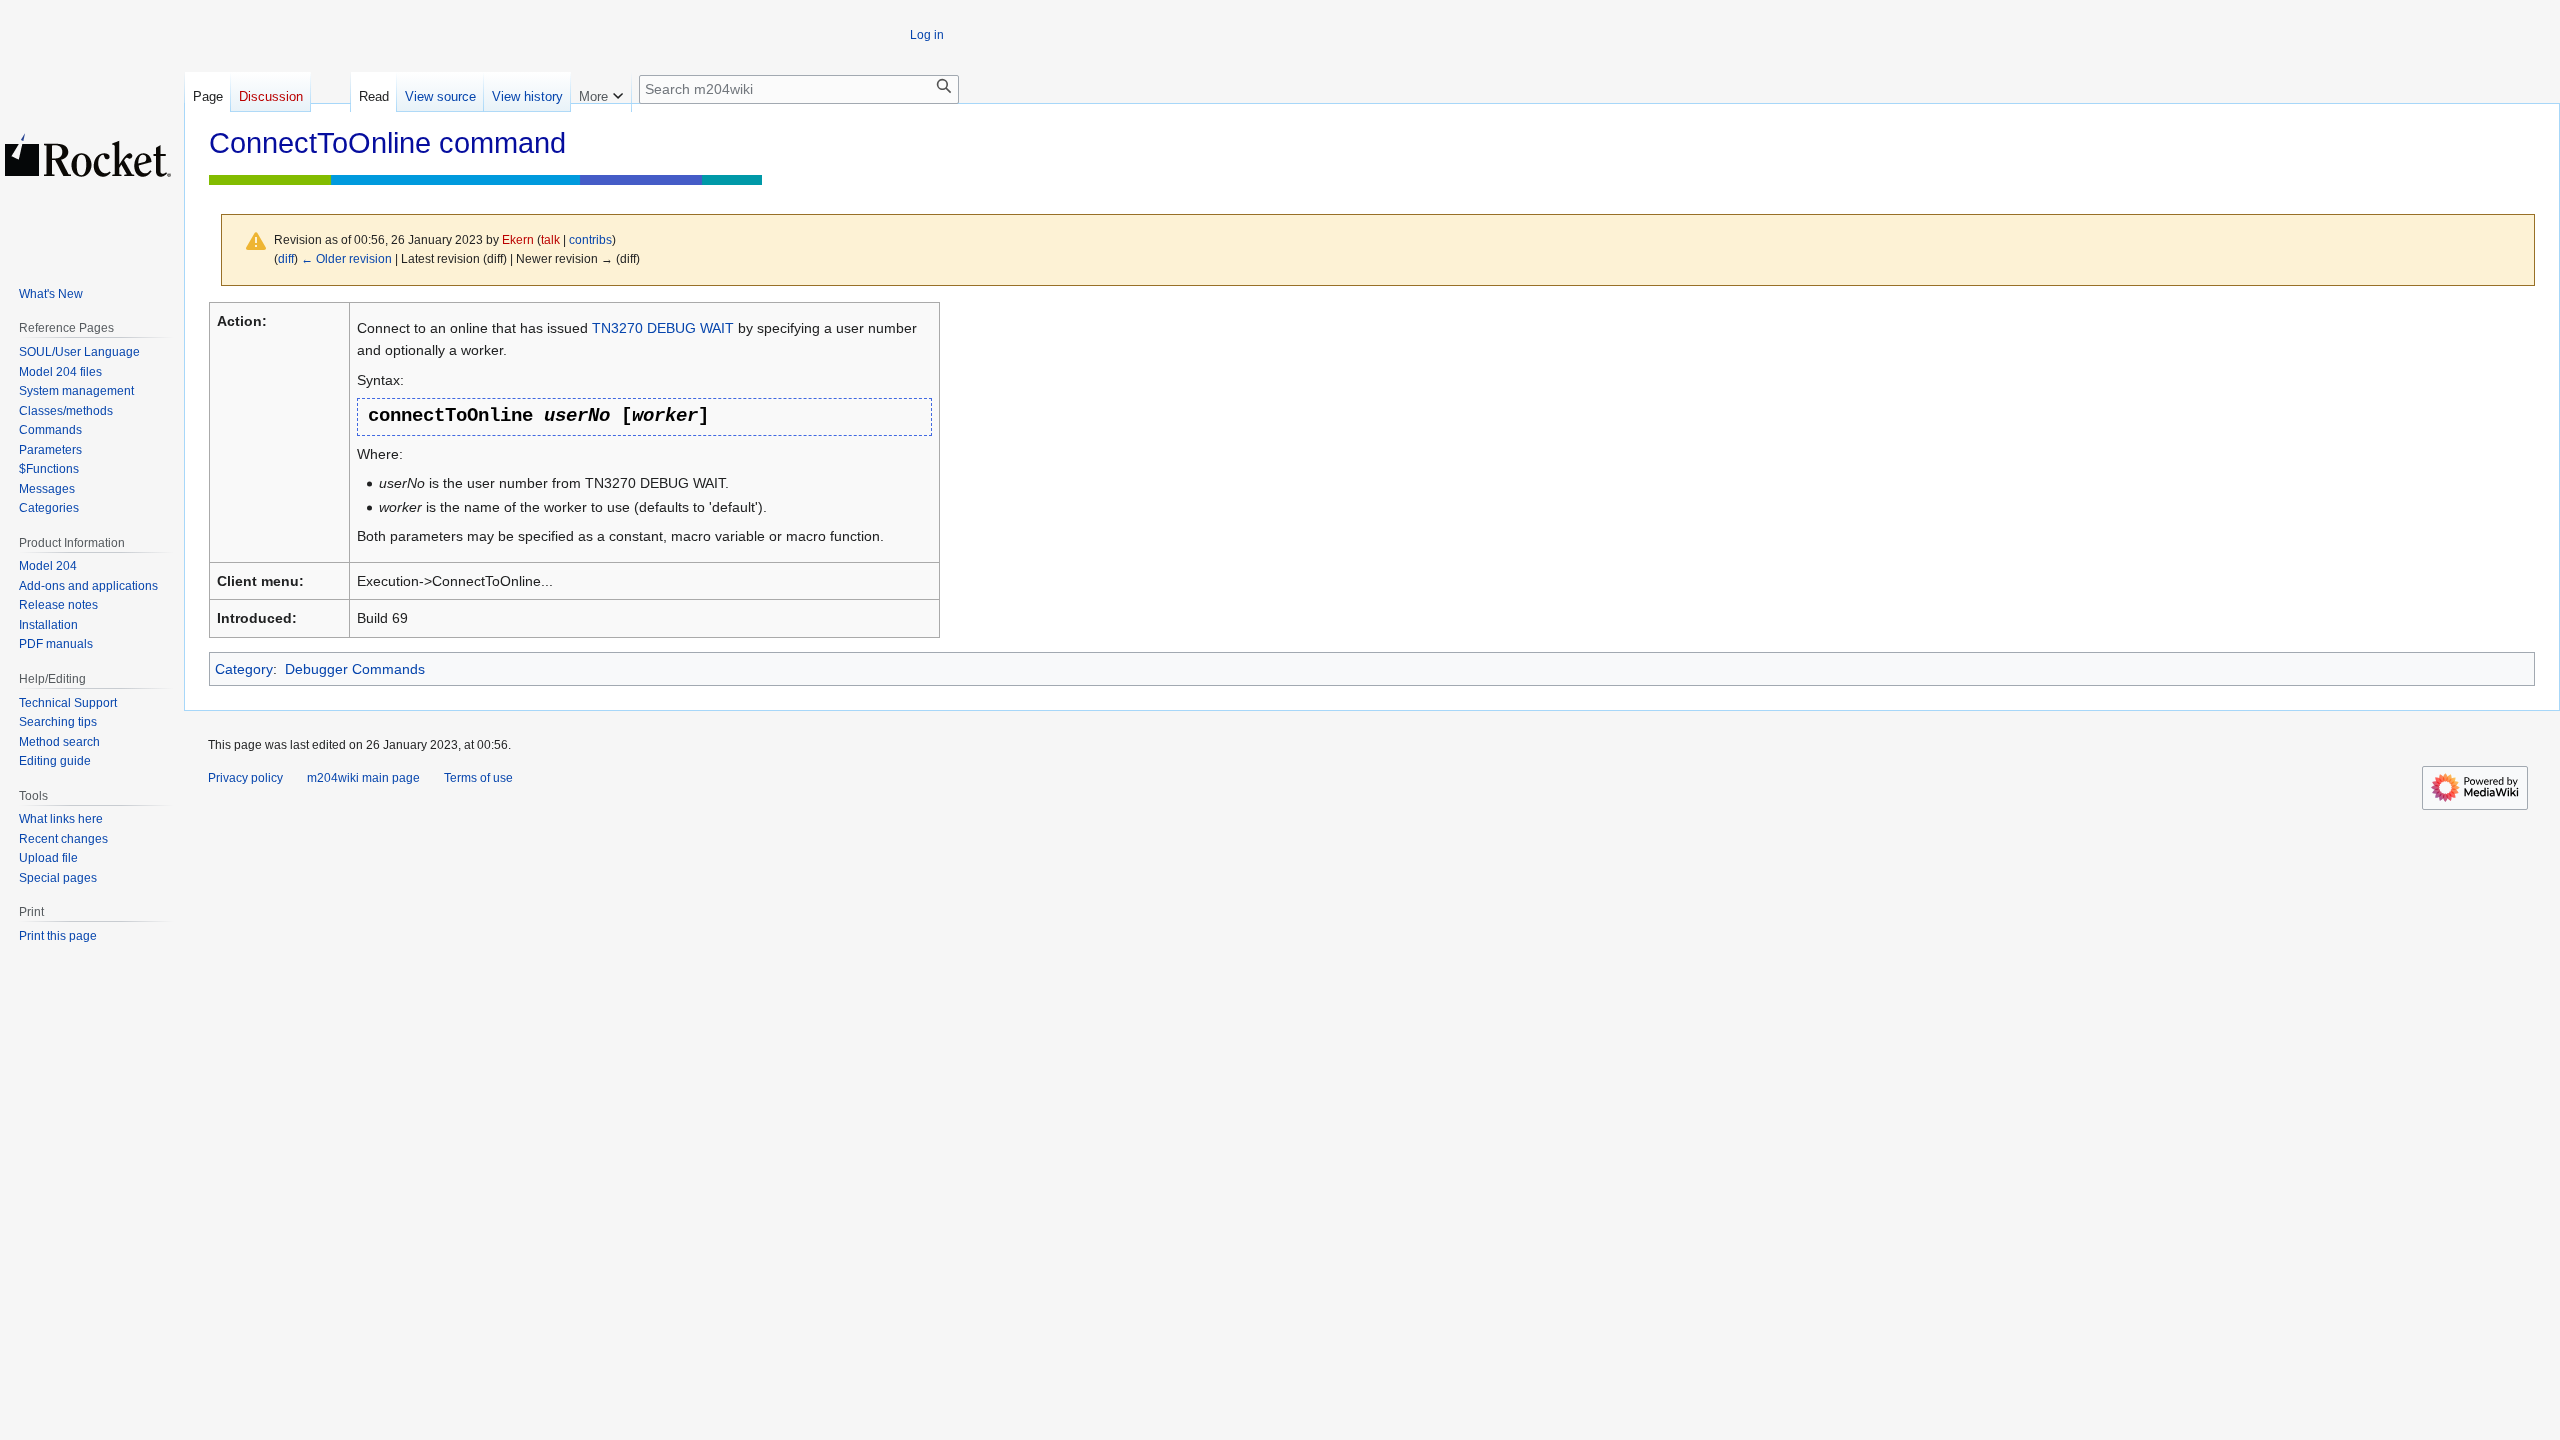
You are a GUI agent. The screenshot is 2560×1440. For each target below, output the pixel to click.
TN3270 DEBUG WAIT (663, 328)
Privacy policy (245, 778)
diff (286, 258)
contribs (590, 239)
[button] (601, 92)
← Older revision (346, 258)
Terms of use (478, 778)
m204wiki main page (363, 778)
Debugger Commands (355, 669)
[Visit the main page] (88, 155)
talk (550, 239)
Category (244, 669)
